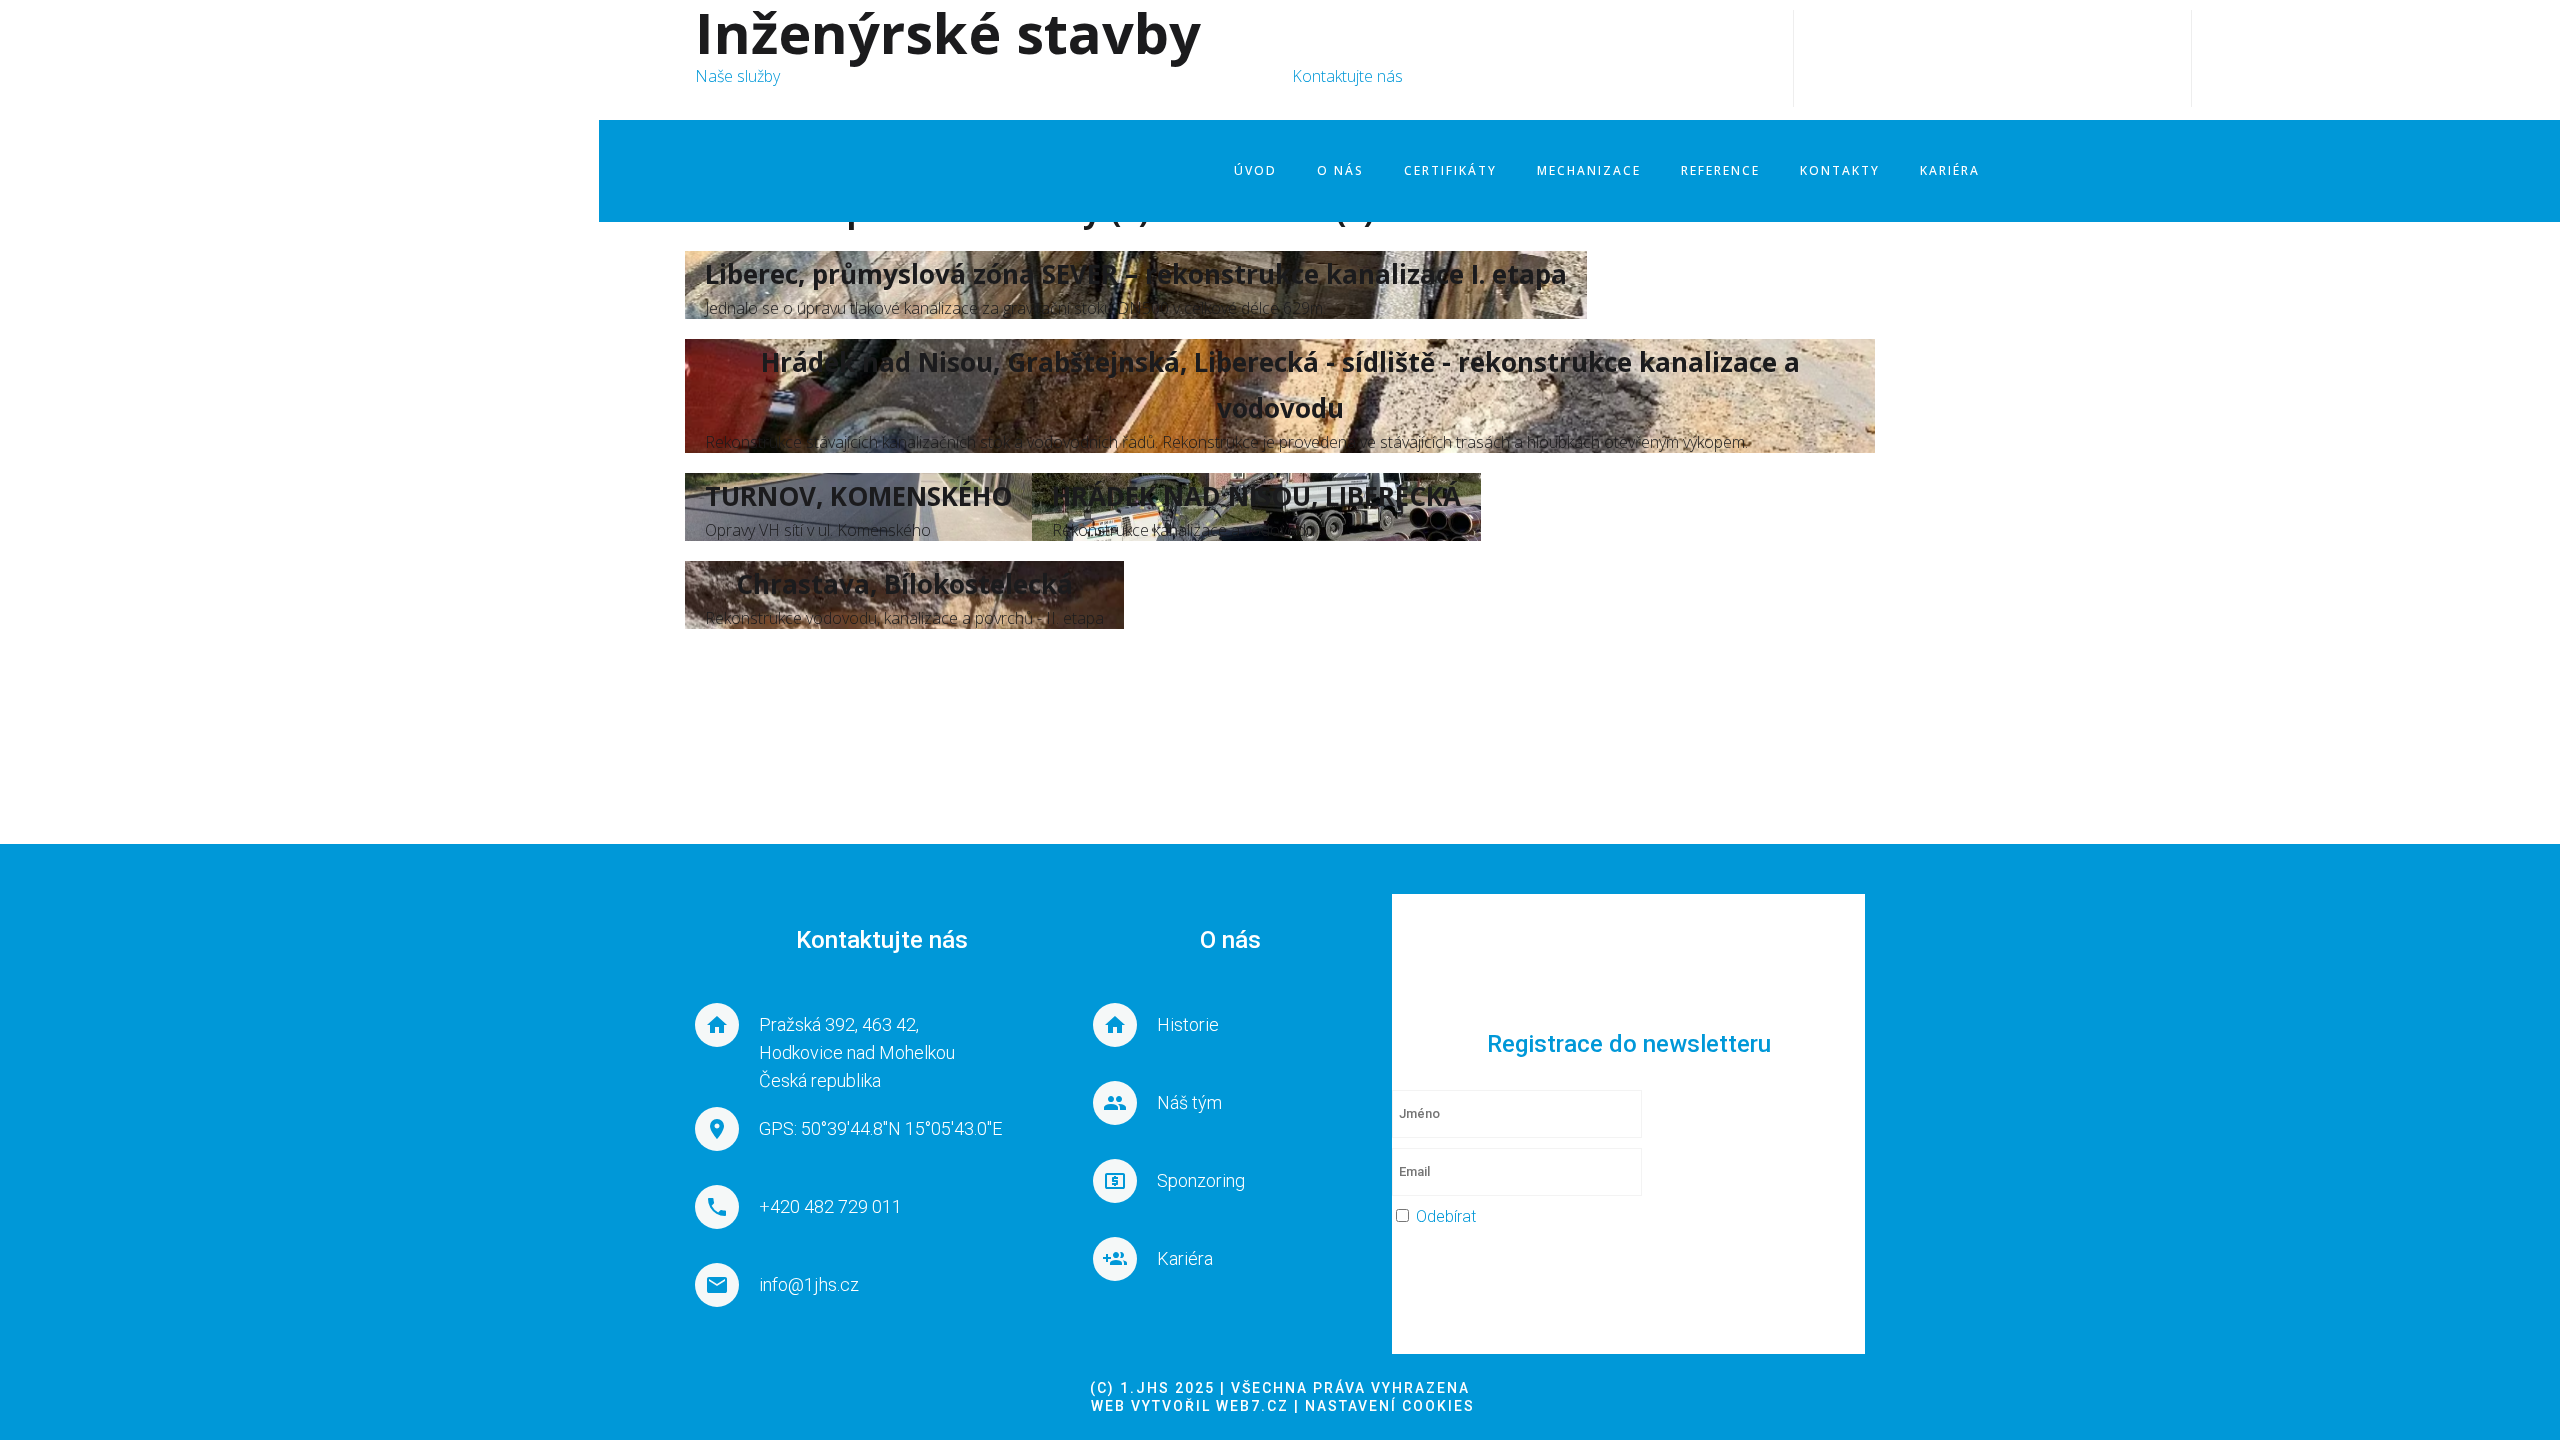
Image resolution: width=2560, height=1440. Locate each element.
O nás (1340, 170)
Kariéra (1950, 170)
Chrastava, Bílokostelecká (904, 584)
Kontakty (1840, 170)
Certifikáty (1450, 170)
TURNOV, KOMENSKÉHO (858, 496)
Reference (1720, 170)
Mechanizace (1589, 170)
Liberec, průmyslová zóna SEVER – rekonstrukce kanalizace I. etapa (1136, 274)
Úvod (1255, 170)
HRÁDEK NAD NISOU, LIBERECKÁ (1256, 496)
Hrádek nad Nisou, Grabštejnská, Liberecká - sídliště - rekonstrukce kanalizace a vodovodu (1280, 385)
